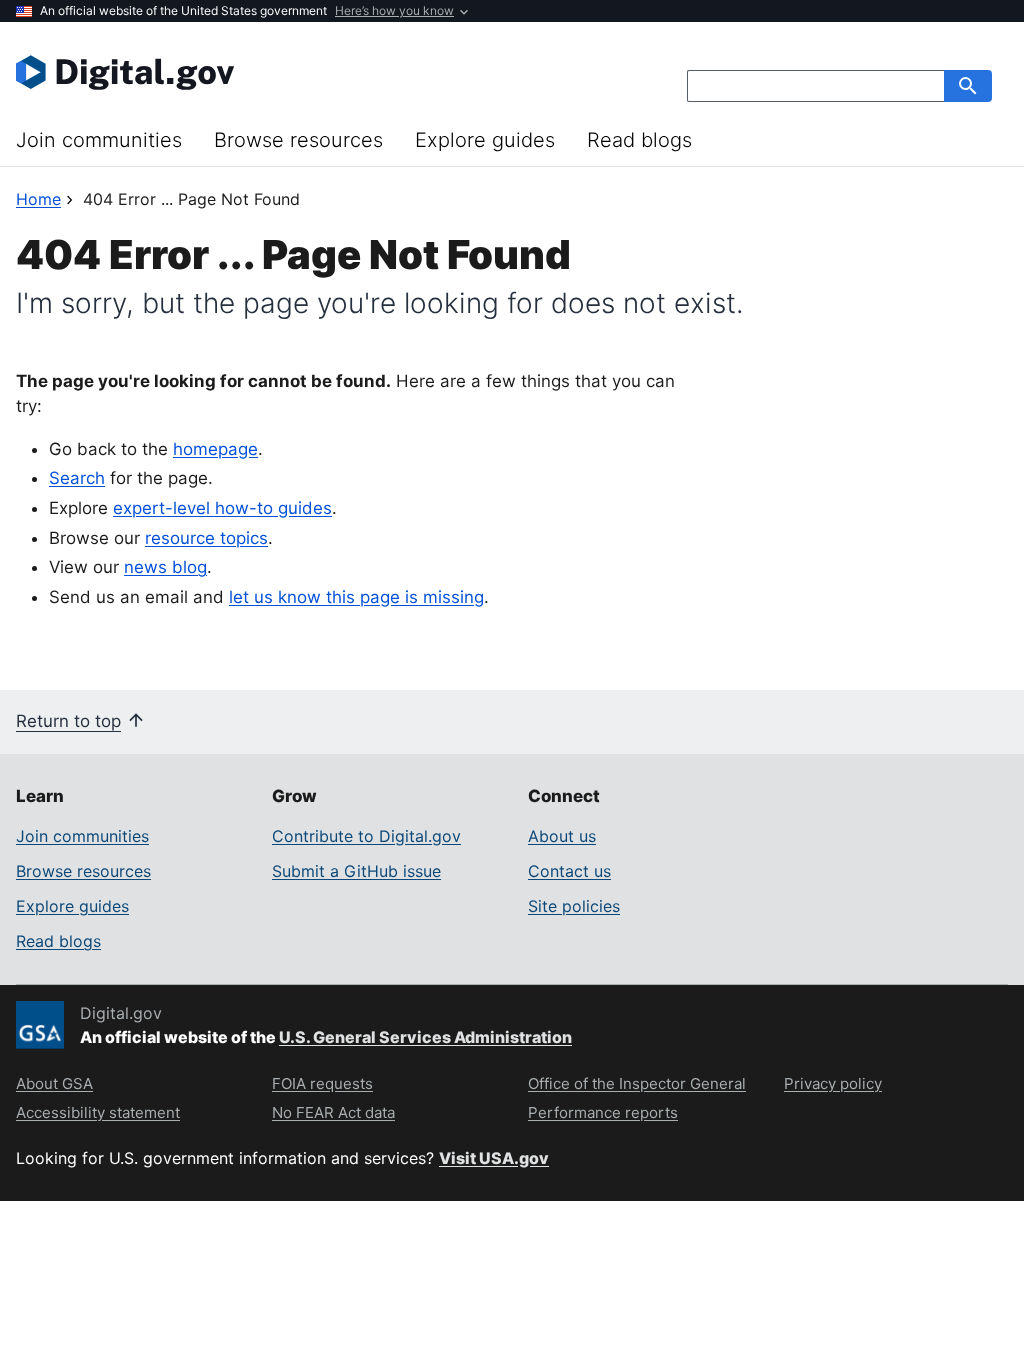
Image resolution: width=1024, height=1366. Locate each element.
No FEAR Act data (333, 1112)
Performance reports (603, 1112)
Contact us (569, 871)
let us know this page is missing (356, 597)
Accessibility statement (98, 1112)
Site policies (574, 906)
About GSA (54, 1083)
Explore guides (485, 140)
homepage (215, 449)
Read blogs (639, 140)
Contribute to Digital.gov (366, 836)
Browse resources (298, 140)
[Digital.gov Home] (264, 72)
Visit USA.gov (494, 1158)
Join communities (99, 140)
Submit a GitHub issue (356, 871)
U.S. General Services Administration (425, 1037)
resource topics (206, 538)
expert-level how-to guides (222, 508)
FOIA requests (322, 1083)
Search (77, 478)
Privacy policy (833, 1083)
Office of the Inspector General (637, 1083)
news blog (165, 567)
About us (562, 836)
